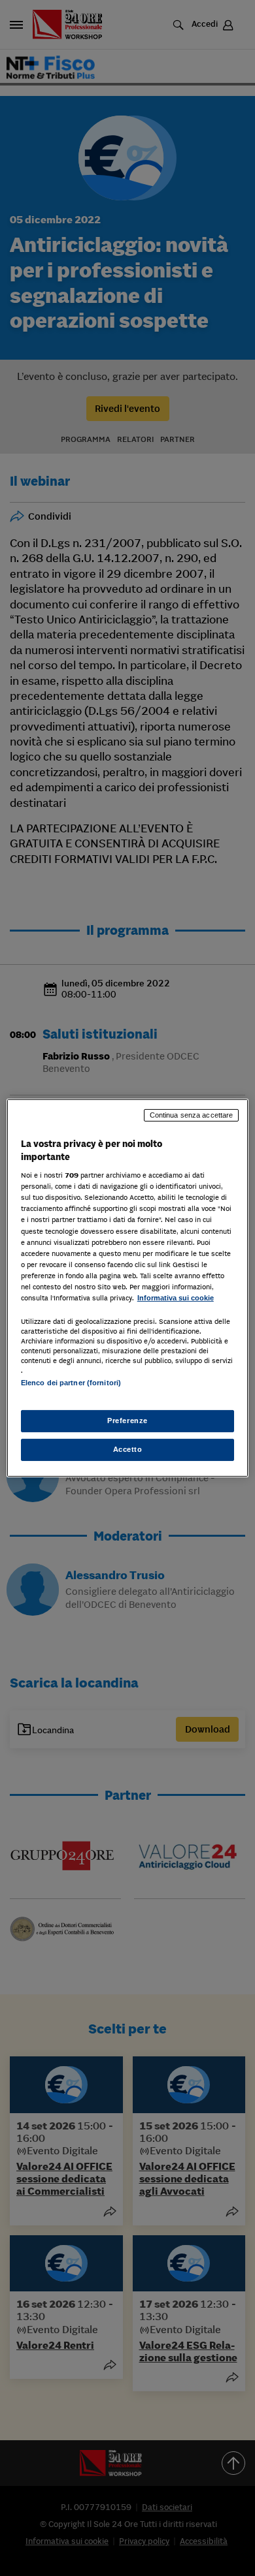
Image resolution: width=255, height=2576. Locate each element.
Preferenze (127, 1421)
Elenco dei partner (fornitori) (71, 1383)
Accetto (128, 1449)
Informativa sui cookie (176, 1298)
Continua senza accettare (192, 1115)
